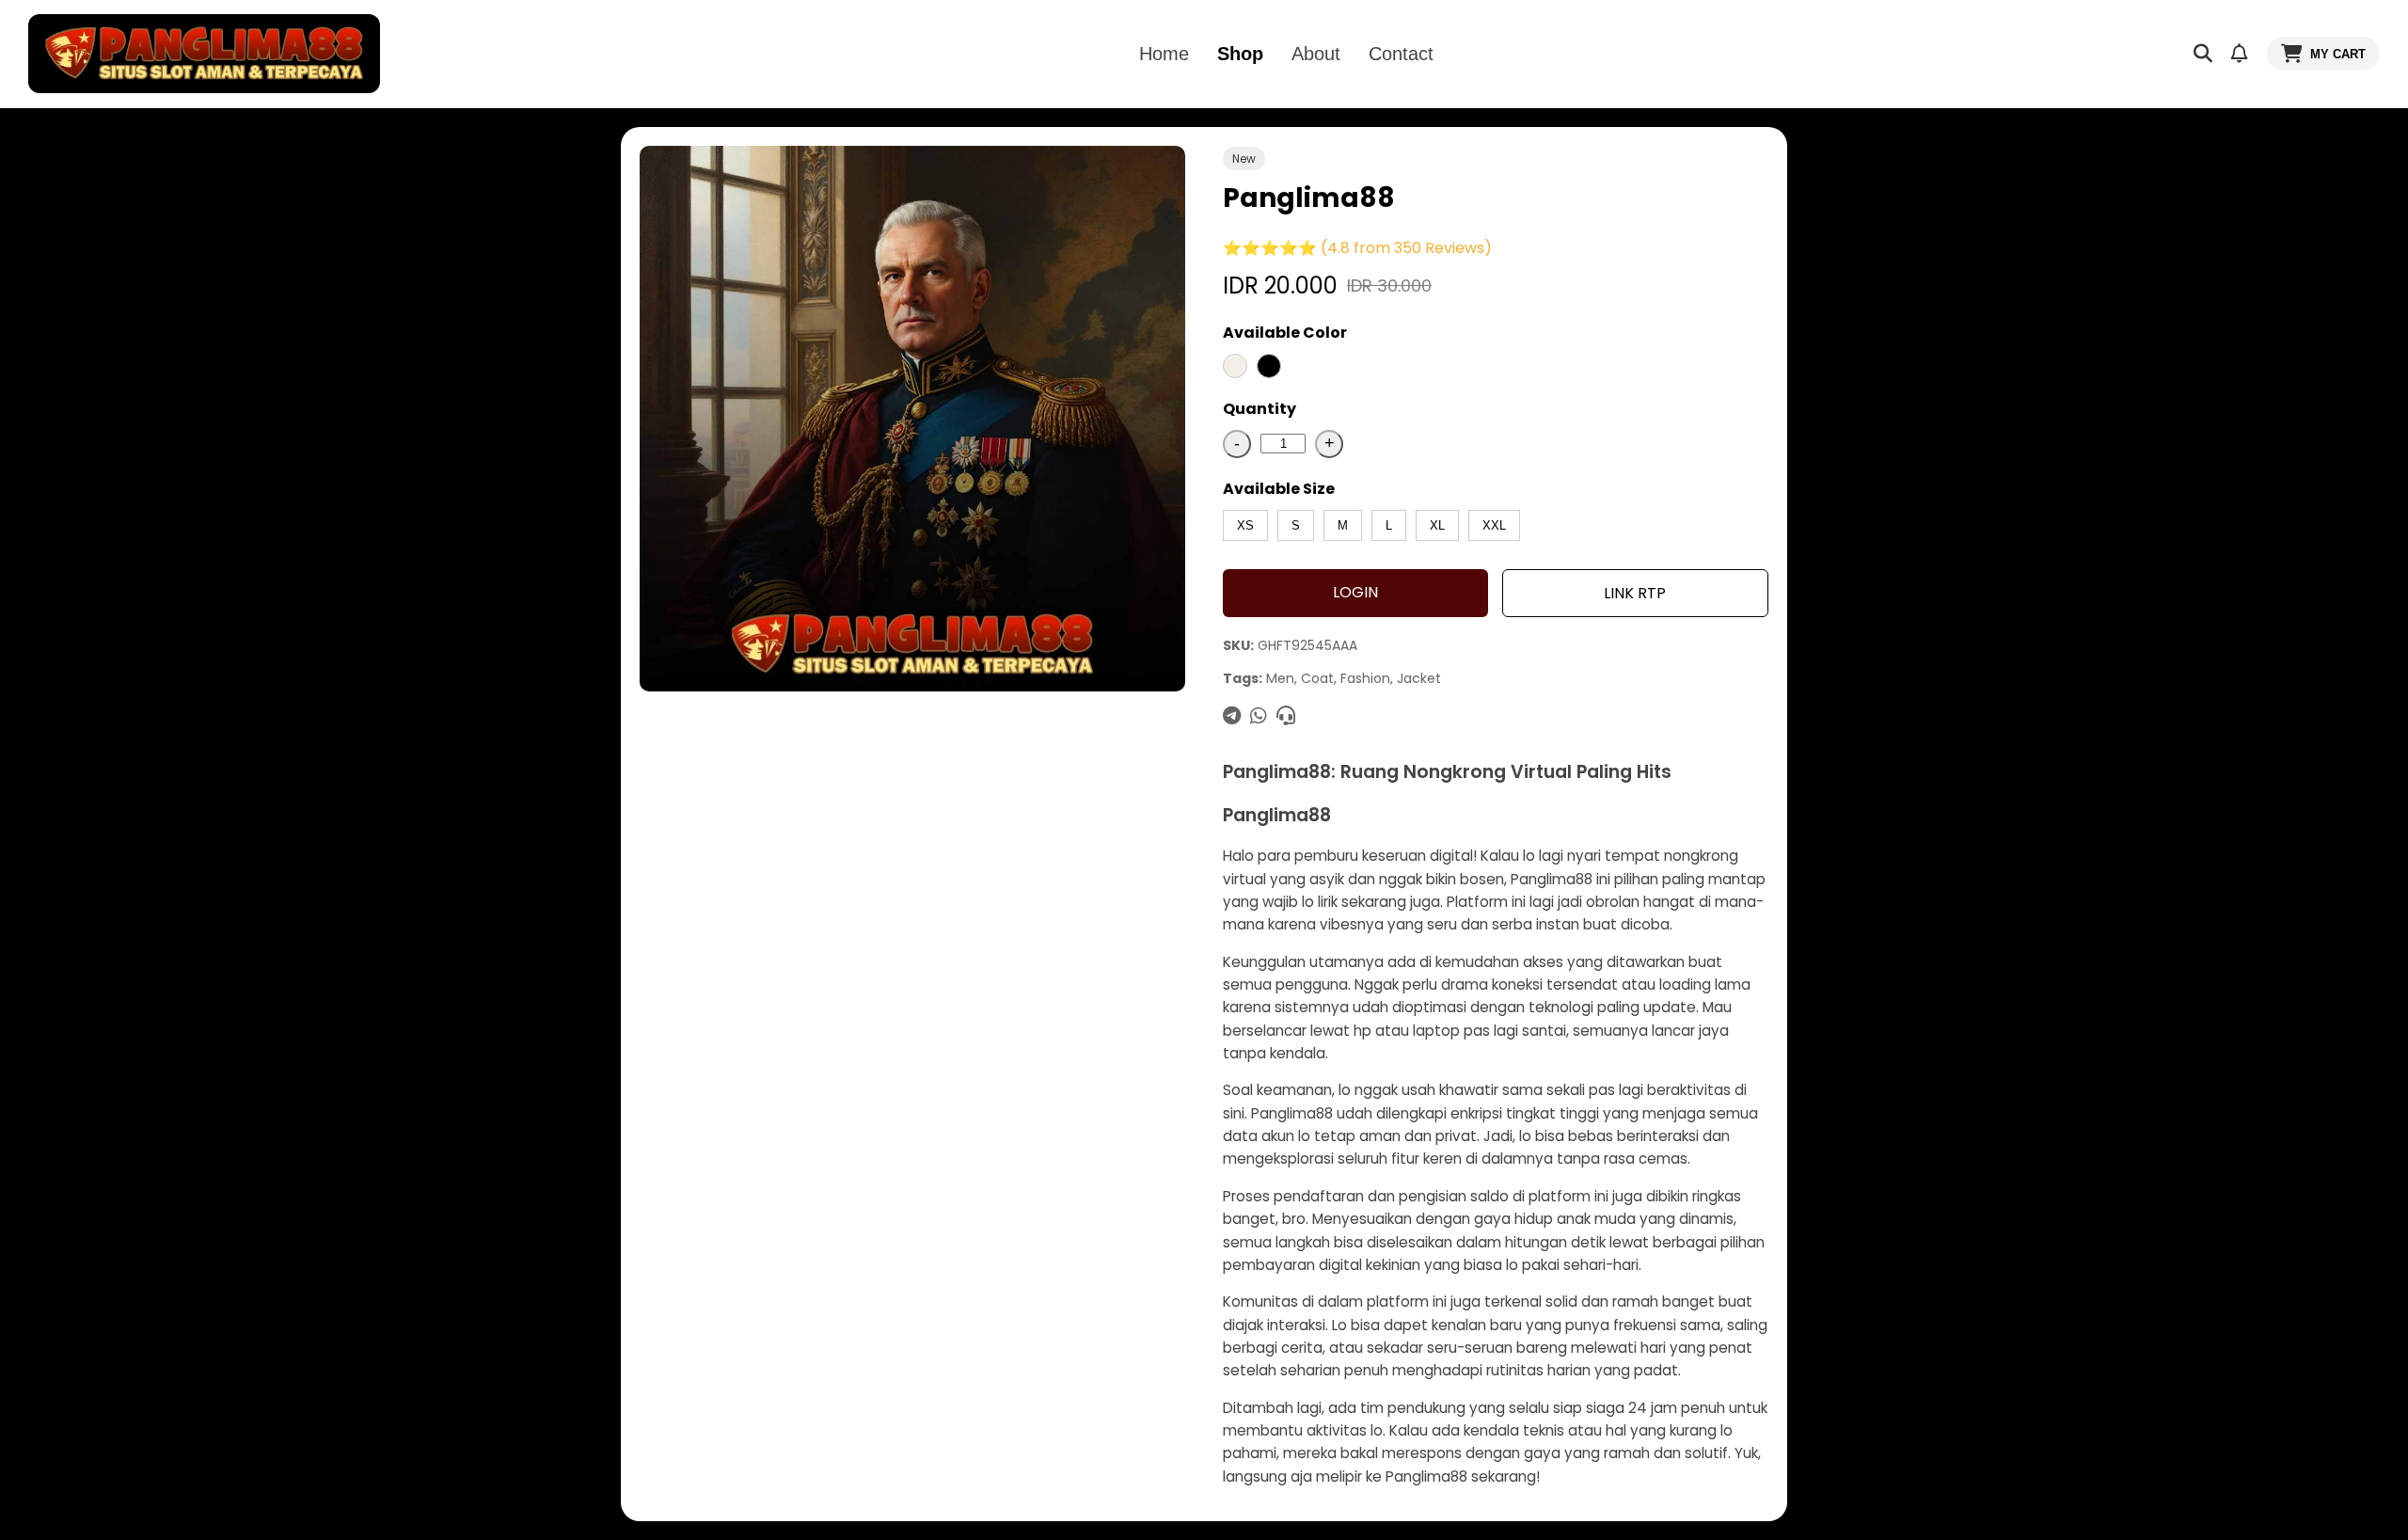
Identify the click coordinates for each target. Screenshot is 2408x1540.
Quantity (1259, 409)
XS (1245, 525)
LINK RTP (1635, 593)
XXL (1494, 525)
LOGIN (1355, 592)
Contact (1401, 54)
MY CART (2338, 54)
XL (1437, 525)
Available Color (1285, 333)
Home (1164, 54)
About (1316, 54)
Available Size (1279, 489)
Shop (1240, 54)
